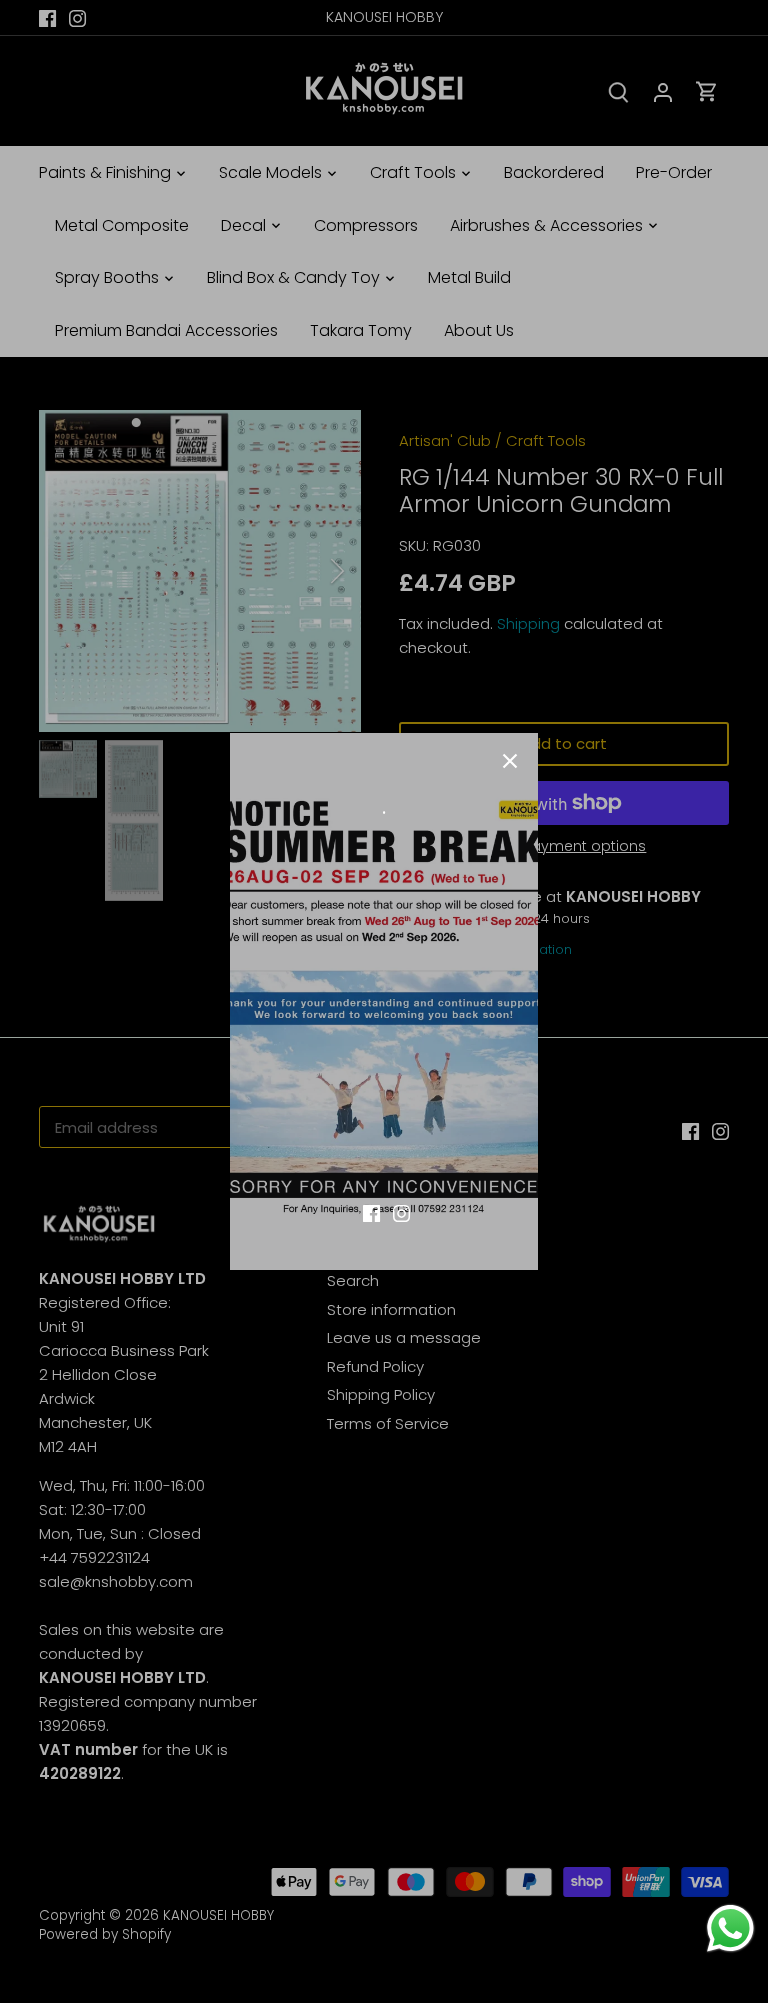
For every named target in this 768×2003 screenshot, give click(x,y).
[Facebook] (371, 1212)
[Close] (510, 761)
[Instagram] (401, 1212)
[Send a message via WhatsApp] (730, 1928)
